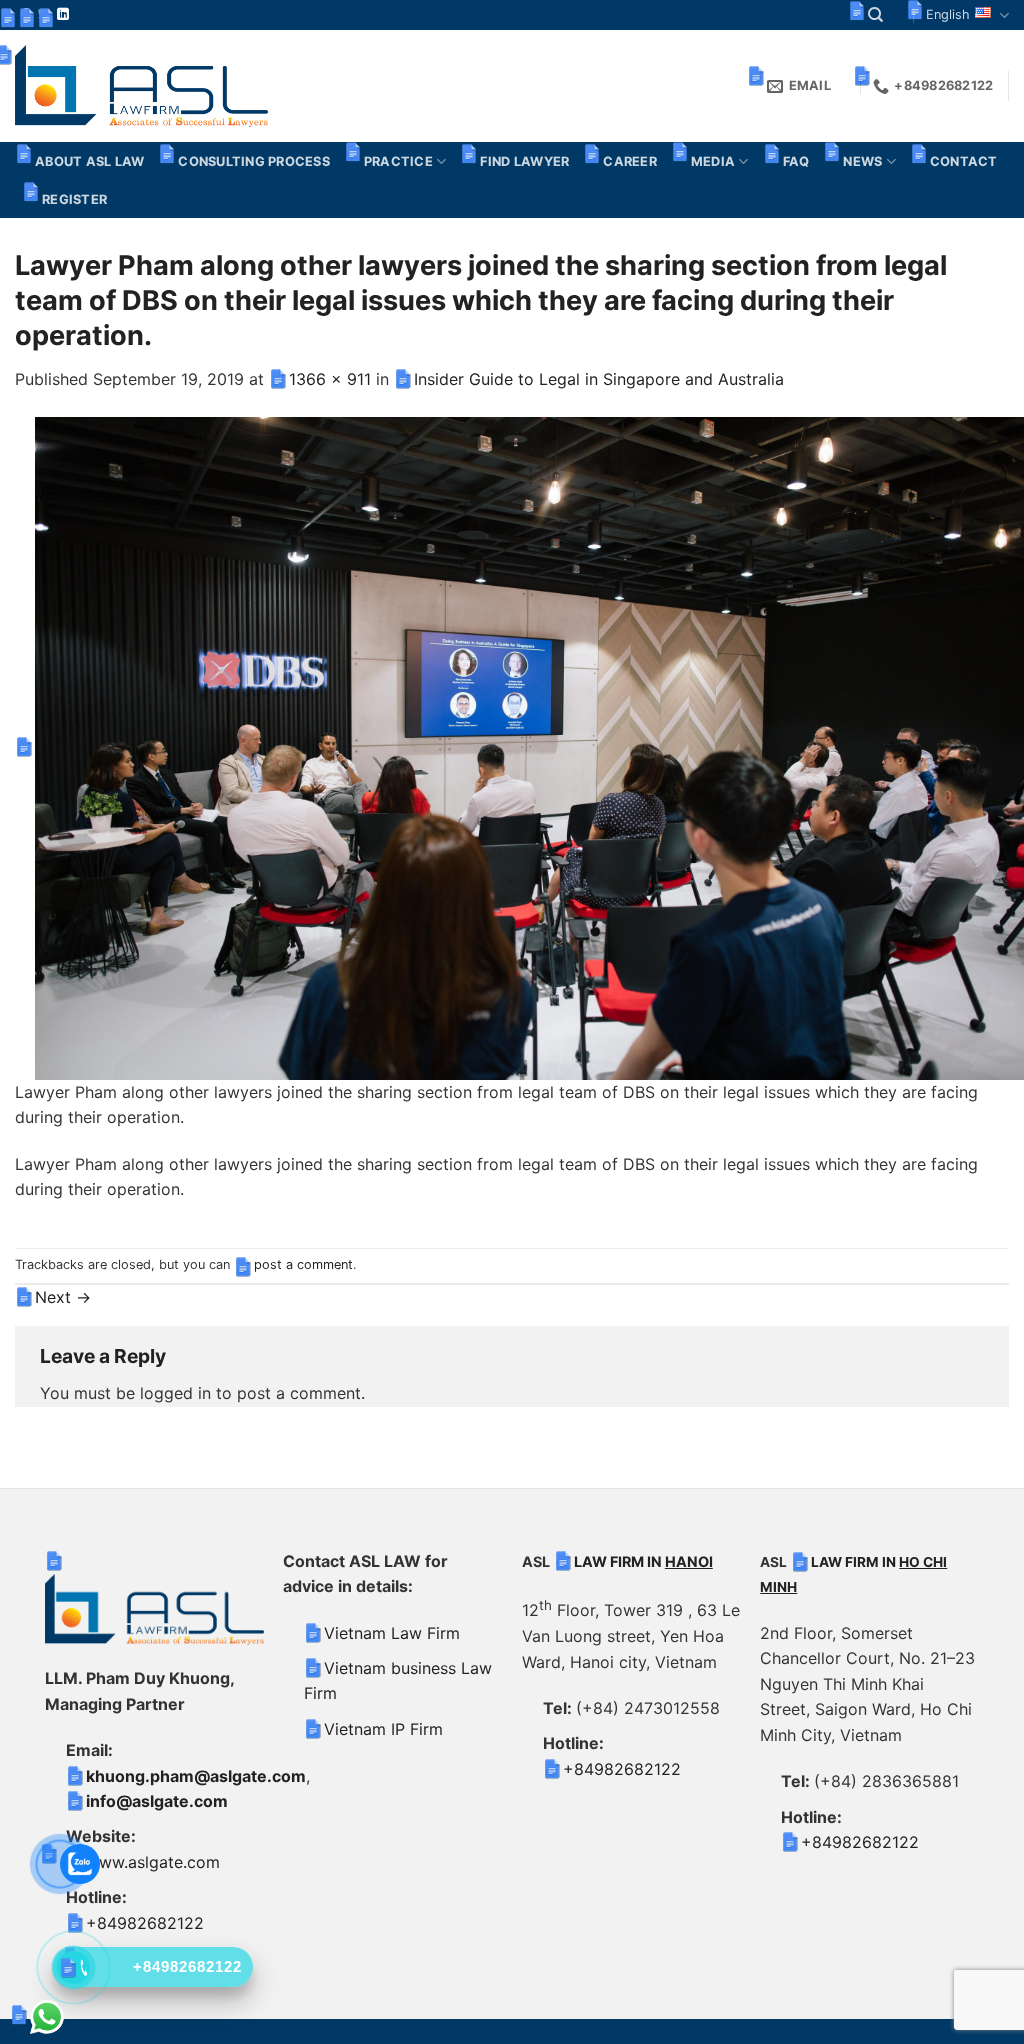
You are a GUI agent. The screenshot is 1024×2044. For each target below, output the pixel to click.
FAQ (796, 161)
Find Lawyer (524, 161)
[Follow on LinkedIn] (63, 15)
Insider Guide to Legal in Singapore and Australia (599, 379)
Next (63, 1297)
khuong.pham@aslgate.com (196, 1776)
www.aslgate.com (153, 1862)
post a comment (303, 1264)
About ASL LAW (89, 161)
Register (74, 199)
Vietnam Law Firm (392, 1633)
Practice (398, 161)
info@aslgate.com (157, 1801)
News (862, 161)
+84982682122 (145, 1923)
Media (713, 161)
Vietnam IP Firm (383, 1729)
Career (630, 161)
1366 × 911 (330, 379)
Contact (964, 161)
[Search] (875, 15)
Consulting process (254, 161)
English (948, 14)
